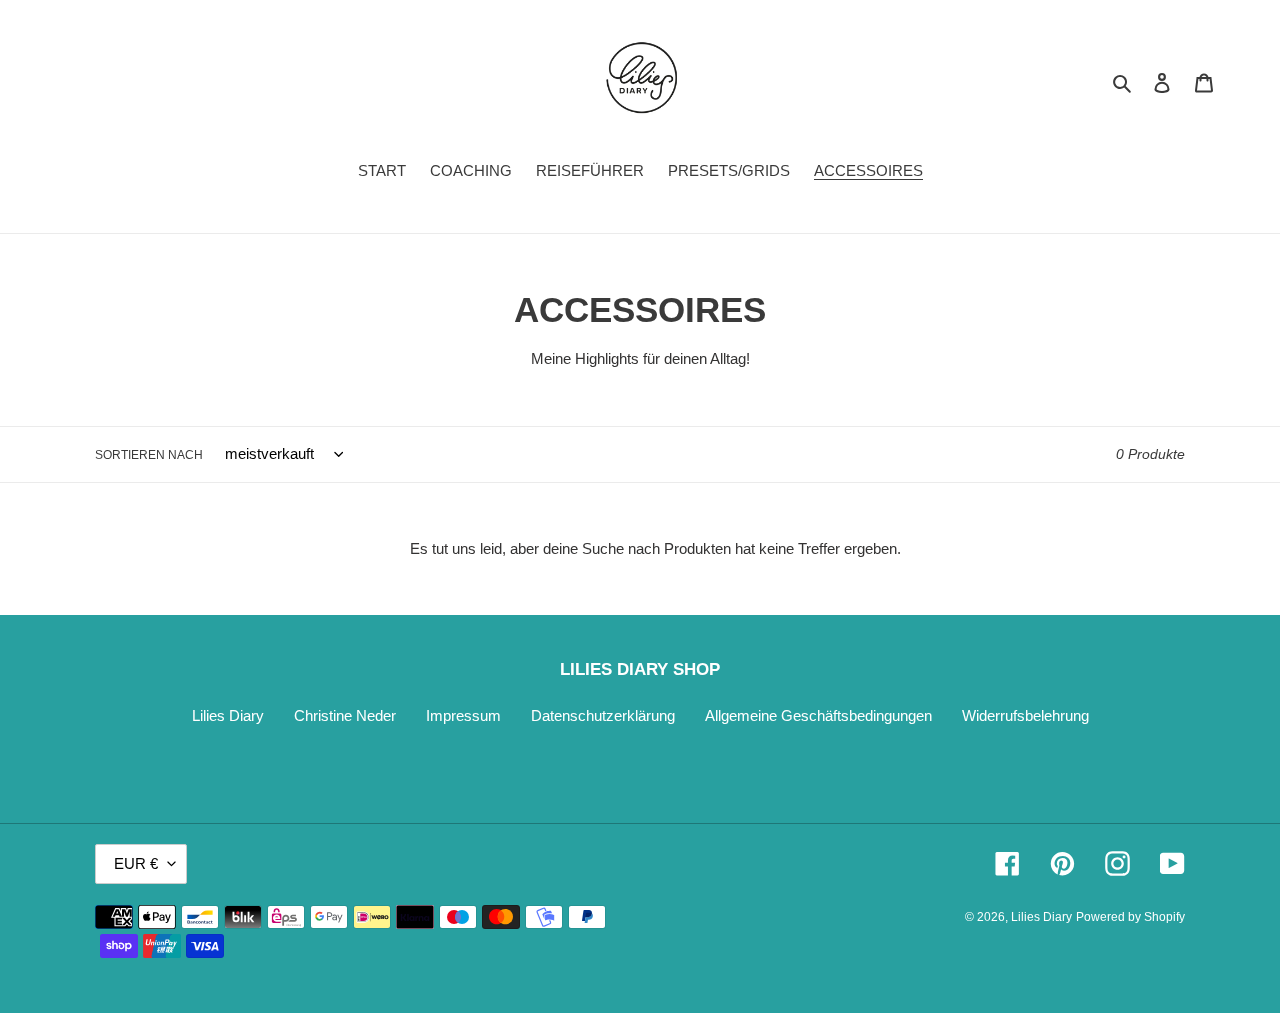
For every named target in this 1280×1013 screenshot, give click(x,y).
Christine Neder (345, 715)
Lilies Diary (228, 715)
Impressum (463, 715)
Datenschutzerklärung (603, 715)
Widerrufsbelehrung (1025, 715)
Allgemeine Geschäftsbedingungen (818, 715)
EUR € (136, 863)
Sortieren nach (149, 455)
